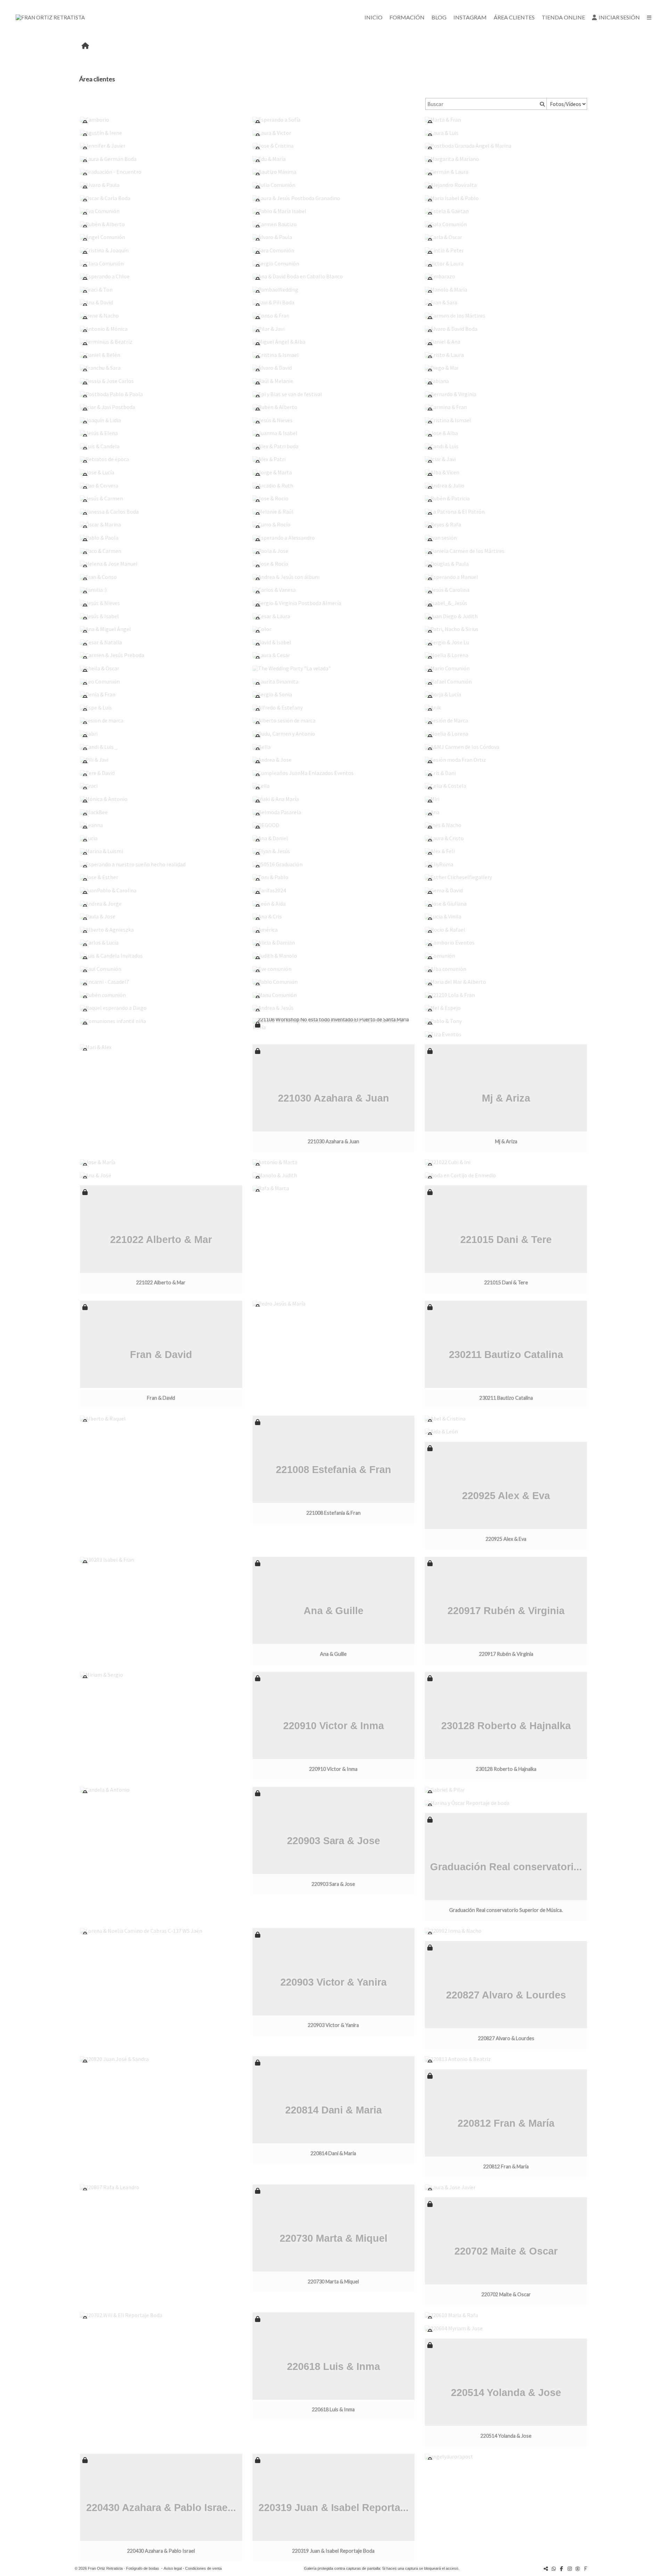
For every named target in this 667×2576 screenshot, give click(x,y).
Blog (439, 17)
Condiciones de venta (203, 2568)
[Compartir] (546, 2569)
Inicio (373, 17)
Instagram (470, 17)
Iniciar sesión (619, 17)
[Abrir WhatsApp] (554, 2569)
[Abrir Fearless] (586, 2569)
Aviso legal (173, 2568)
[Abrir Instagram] (570, 2569)
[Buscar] (542, 104)
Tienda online (563, 17)
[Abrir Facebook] (562, 2569)
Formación (407, 17)
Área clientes (514, 17)
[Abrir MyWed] (578, 2569)
